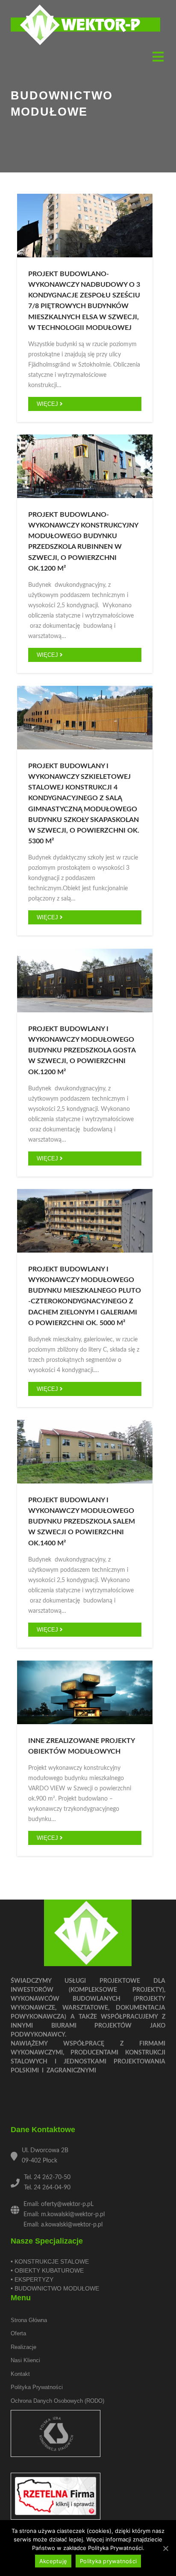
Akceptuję (53, 2561)
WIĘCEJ (48, 404)
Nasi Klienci (25, 2360)
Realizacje (23, 2347)
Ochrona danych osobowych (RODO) (57, 2401)
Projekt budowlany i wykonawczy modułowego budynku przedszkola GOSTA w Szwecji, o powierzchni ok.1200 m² (82, 1051)
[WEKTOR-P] (85, 25)
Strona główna (29, 2320)
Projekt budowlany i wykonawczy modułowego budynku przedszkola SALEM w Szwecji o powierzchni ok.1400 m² (82, 1522)
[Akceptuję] (165, 2548)
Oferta (18, 2333)
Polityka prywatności (37, 2387)
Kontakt (20, 2374)
